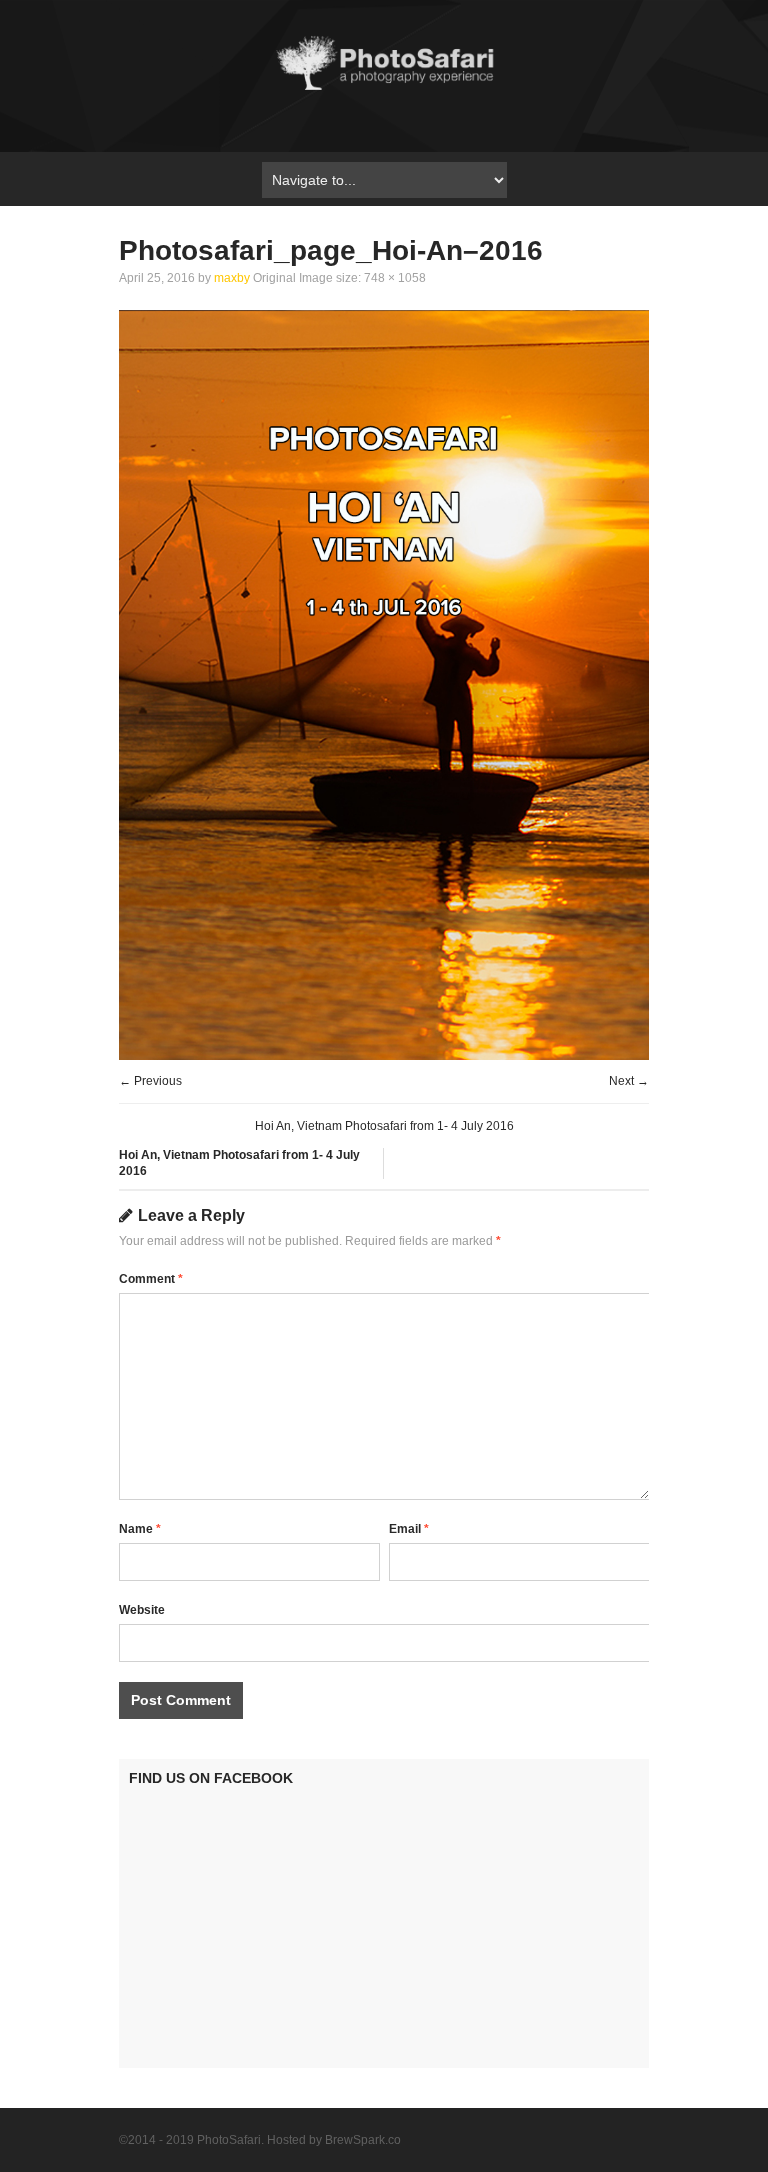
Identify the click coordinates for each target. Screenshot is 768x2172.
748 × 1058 (395, 278)
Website (142, 1610)
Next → (629, 1081)
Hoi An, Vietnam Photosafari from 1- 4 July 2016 (384, 1126)
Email (409, 1529)
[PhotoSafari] (384, 87)
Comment (151, 1279)
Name (140, 1529)
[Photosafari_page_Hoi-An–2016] (384, 1055)
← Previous (150, 1081)
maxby (232, 278)
